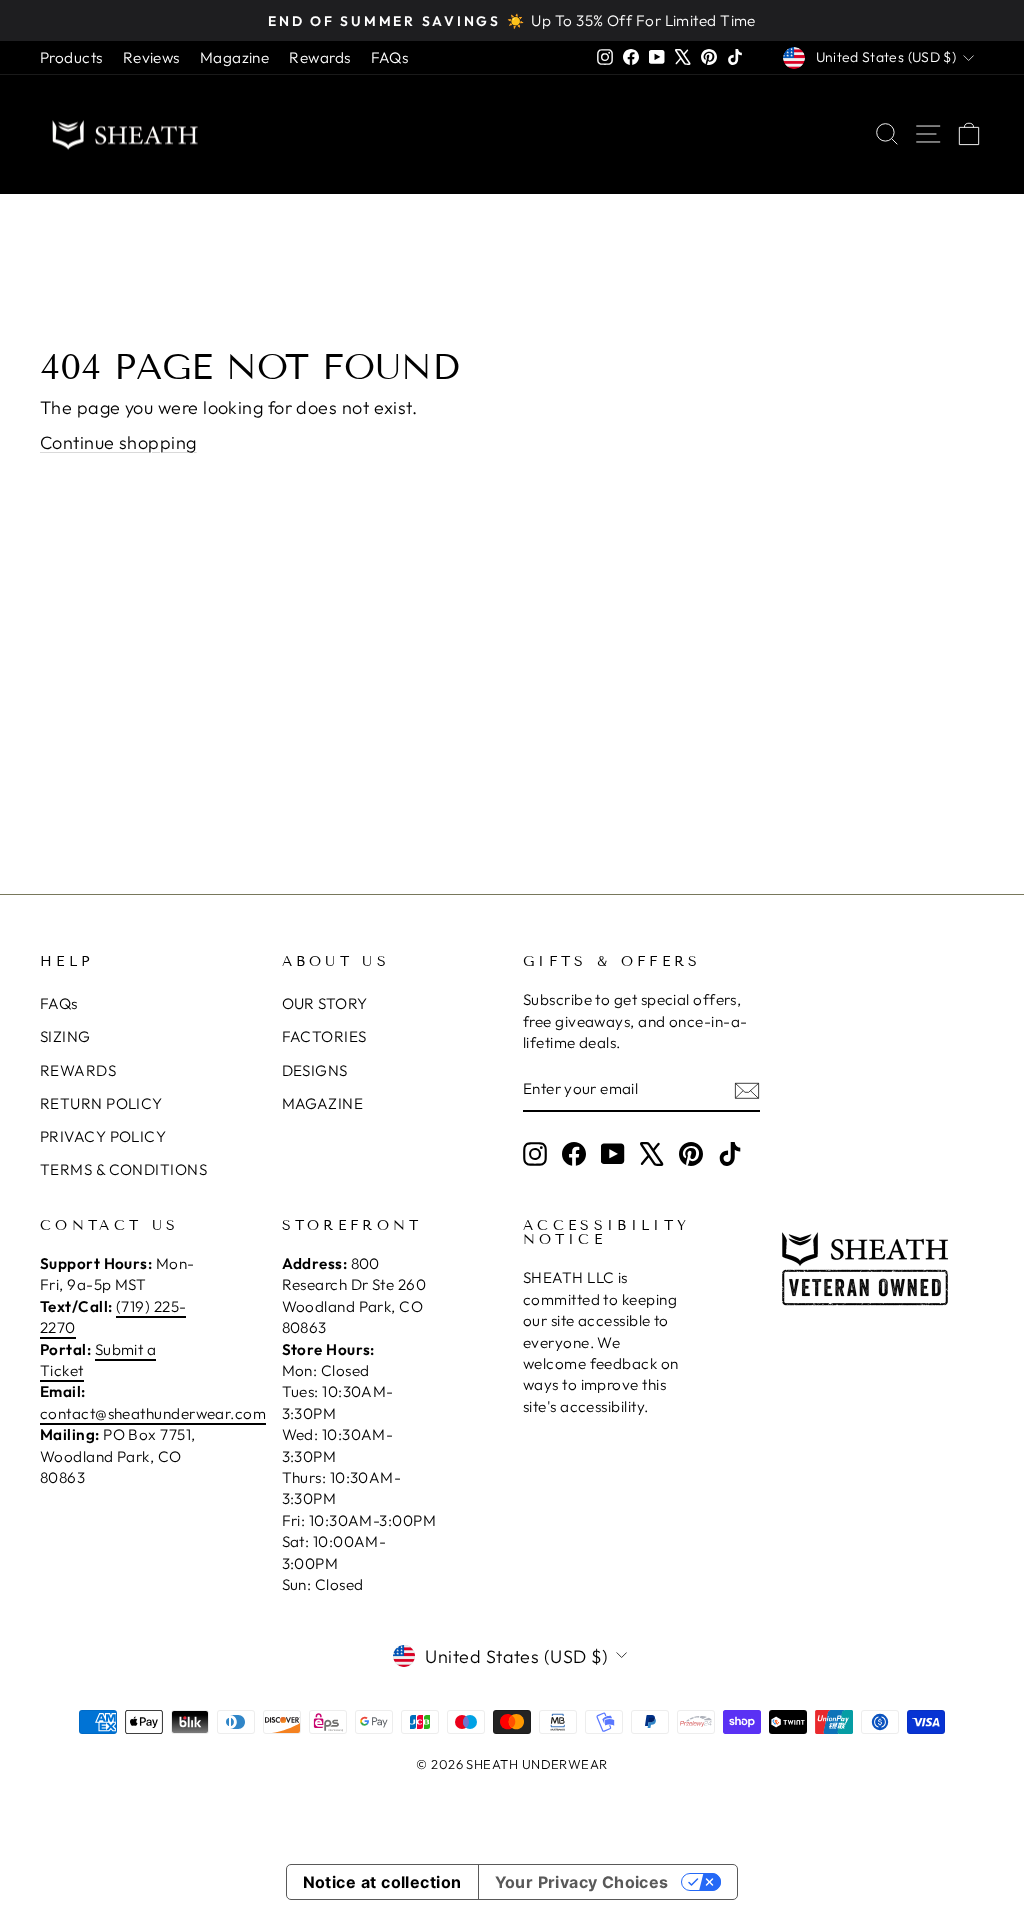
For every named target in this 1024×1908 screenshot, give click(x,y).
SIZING (65, 1036)
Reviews (151, 57)
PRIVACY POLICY (103, 1136)
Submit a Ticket (98, 1360)
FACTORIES (324, 1036)
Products (71, 57)
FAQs (390, 57)
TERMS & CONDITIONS (123, 1169)
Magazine (235, 57)
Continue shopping (118, 442)
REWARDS (78, 1070)
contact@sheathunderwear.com (153, 1413)
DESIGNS (315, 1070)
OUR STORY (325, 1003)
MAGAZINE (323, 1103)
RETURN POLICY (101, 1103)
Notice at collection (382, 1882)
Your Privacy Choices (582, 1882)
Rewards (319, 57)
